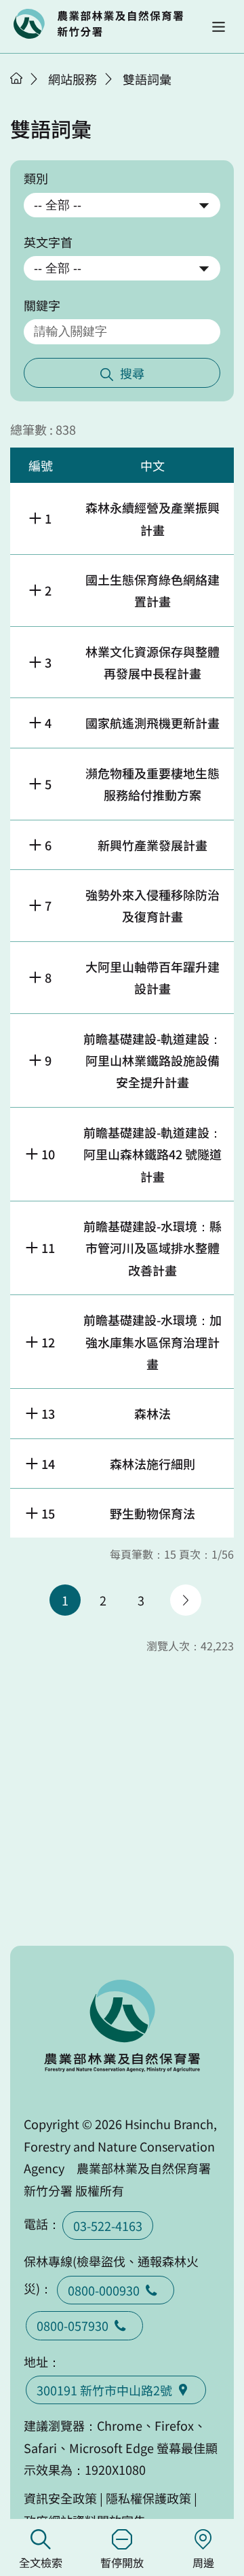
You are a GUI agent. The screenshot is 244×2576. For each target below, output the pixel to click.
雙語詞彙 (147, 79)
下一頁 (186, 1600)
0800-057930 (73, 2325)
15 (48, 1513)
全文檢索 (41, 2562)
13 (48, 1413)
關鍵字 (42, 305)
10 (48, 1154)
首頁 (16, 78)
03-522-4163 (108, 2226)
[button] (219, 27)
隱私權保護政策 (148, 2498)
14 (48, 1464)
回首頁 (98, 24)
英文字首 (48, 242)
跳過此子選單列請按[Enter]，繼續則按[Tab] (30, 96)
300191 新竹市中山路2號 (104, 2390)
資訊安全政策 (60, 2498)
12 (48, 1342)
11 (48, 1248)
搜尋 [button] (132, 373)
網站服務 (73, 79)
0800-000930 (104, 2290)
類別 (36, 178)
